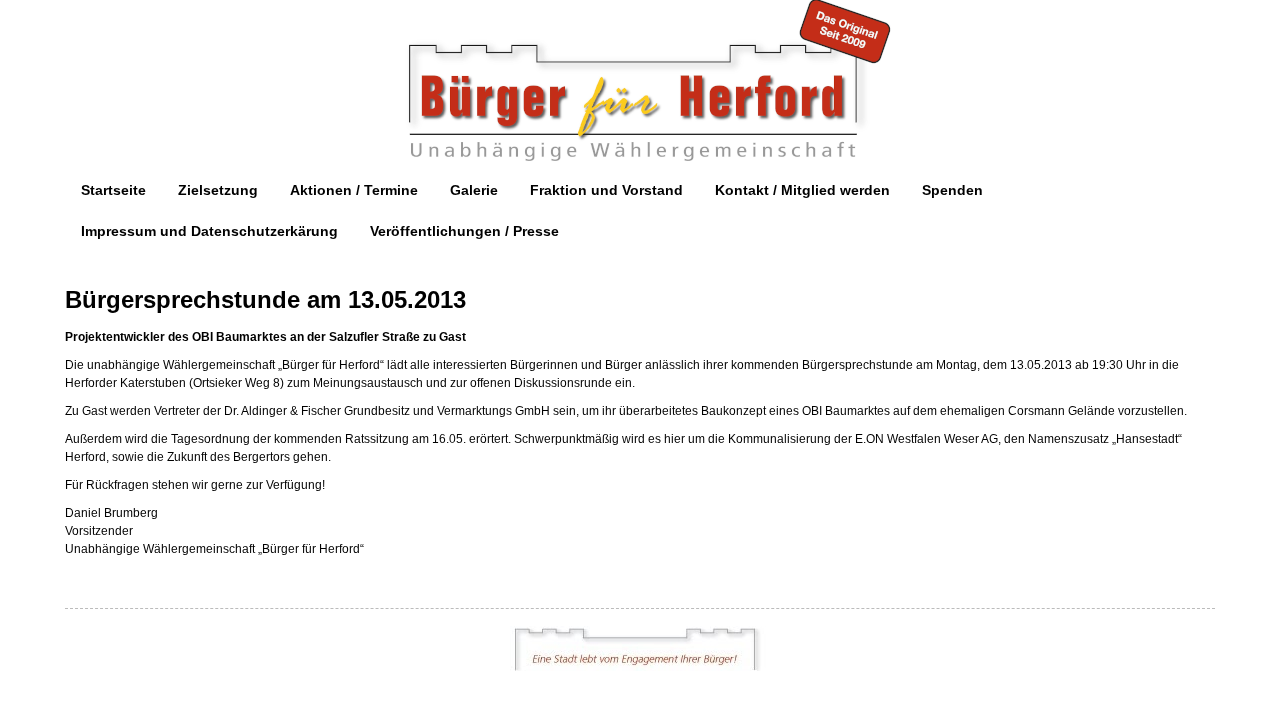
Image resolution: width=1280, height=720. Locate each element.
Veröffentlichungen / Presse (464, 231)
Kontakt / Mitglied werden (802, 190)
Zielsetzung (218, 190)
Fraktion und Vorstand (606, 190)
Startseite (113, 190)
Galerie (474, 190)
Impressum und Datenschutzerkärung (209, 231)
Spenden (952, 190)
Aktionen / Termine (354, 190)
